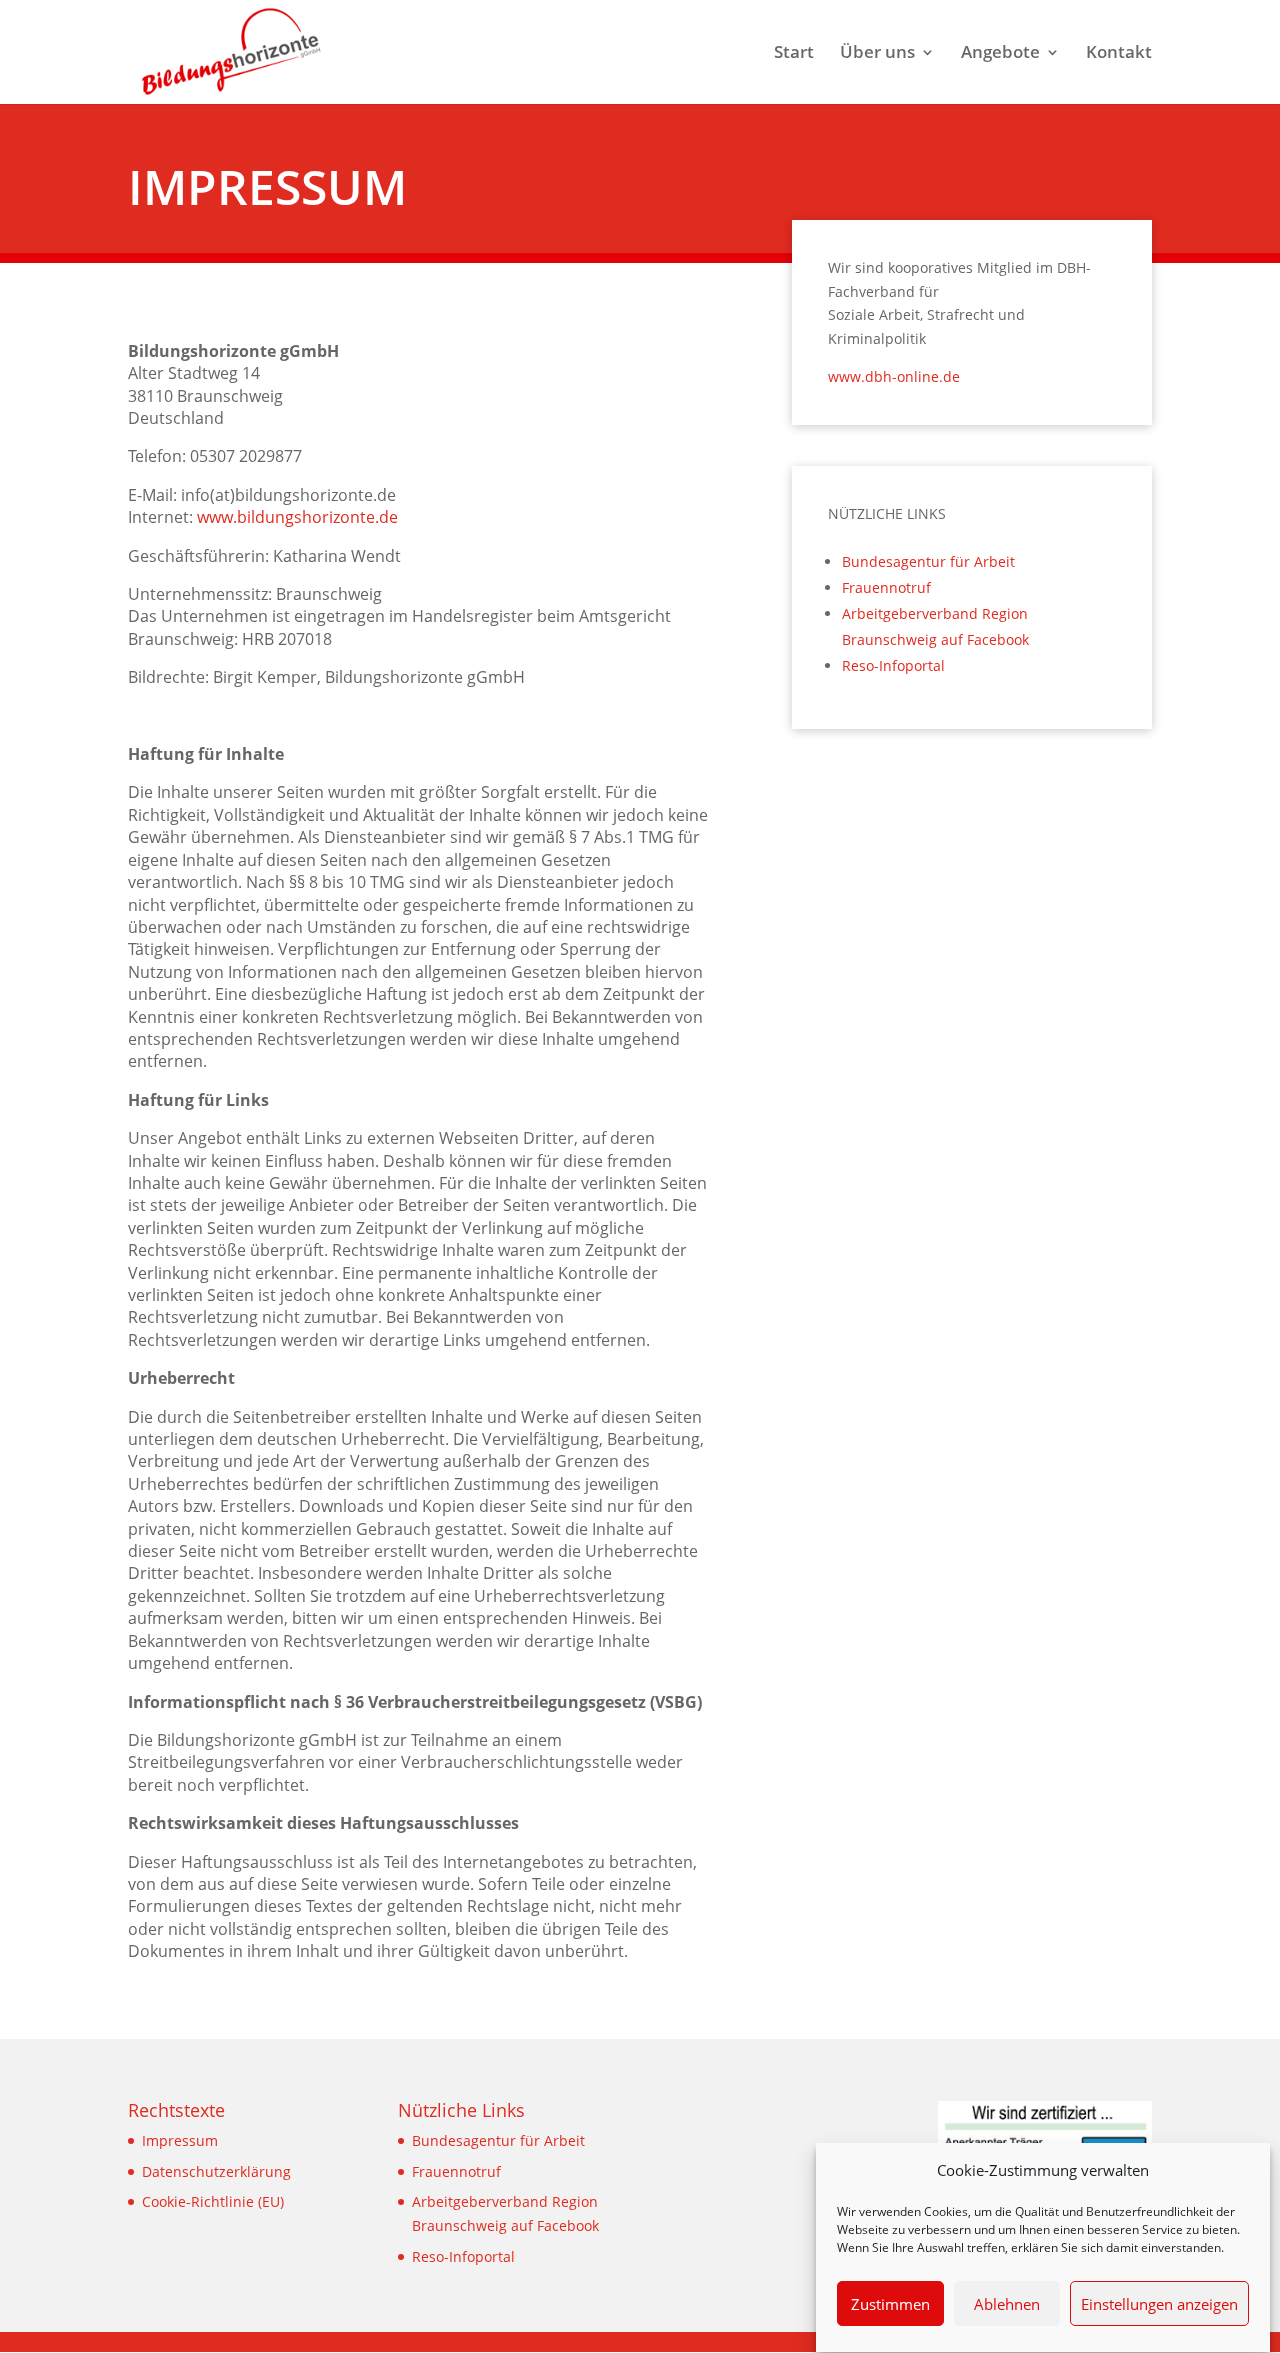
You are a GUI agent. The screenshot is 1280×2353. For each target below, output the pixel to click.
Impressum (180, 2140)
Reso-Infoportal (893, 665)
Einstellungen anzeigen (1159, 2305)
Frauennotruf (886, 587)
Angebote (1000, 54)
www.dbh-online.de (894, 376)
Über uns (877, 54)
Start (794, 54)
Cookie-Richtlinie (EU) (213, 2201)
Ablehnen (1007, 2305)
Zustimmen (890, 2305)
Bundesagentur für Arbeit (928, 561)
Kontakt (1119, 54)
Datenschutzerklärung (216, 2171)
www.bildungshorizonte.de (297, 517)
